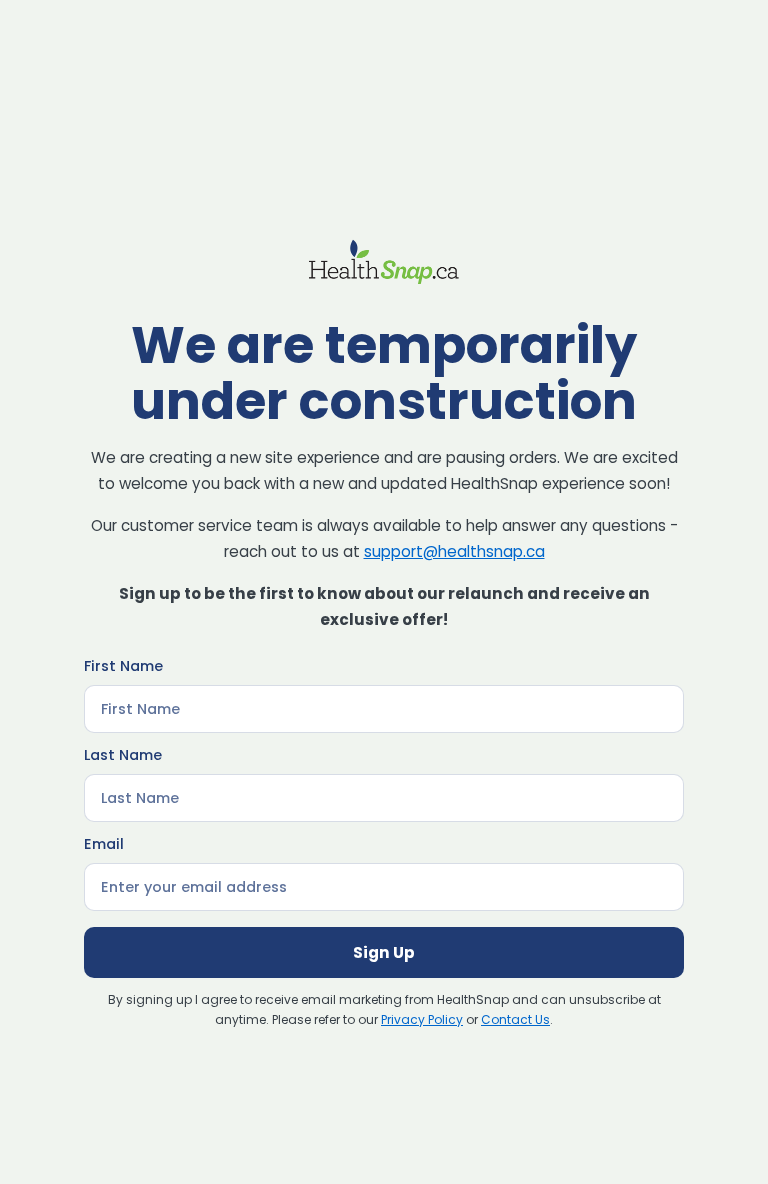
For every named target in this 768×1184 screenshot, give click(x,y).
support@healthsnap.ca (454, 551)
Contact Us (515, 1019)
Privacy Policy (422, 1019)
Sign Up (384, 952)
